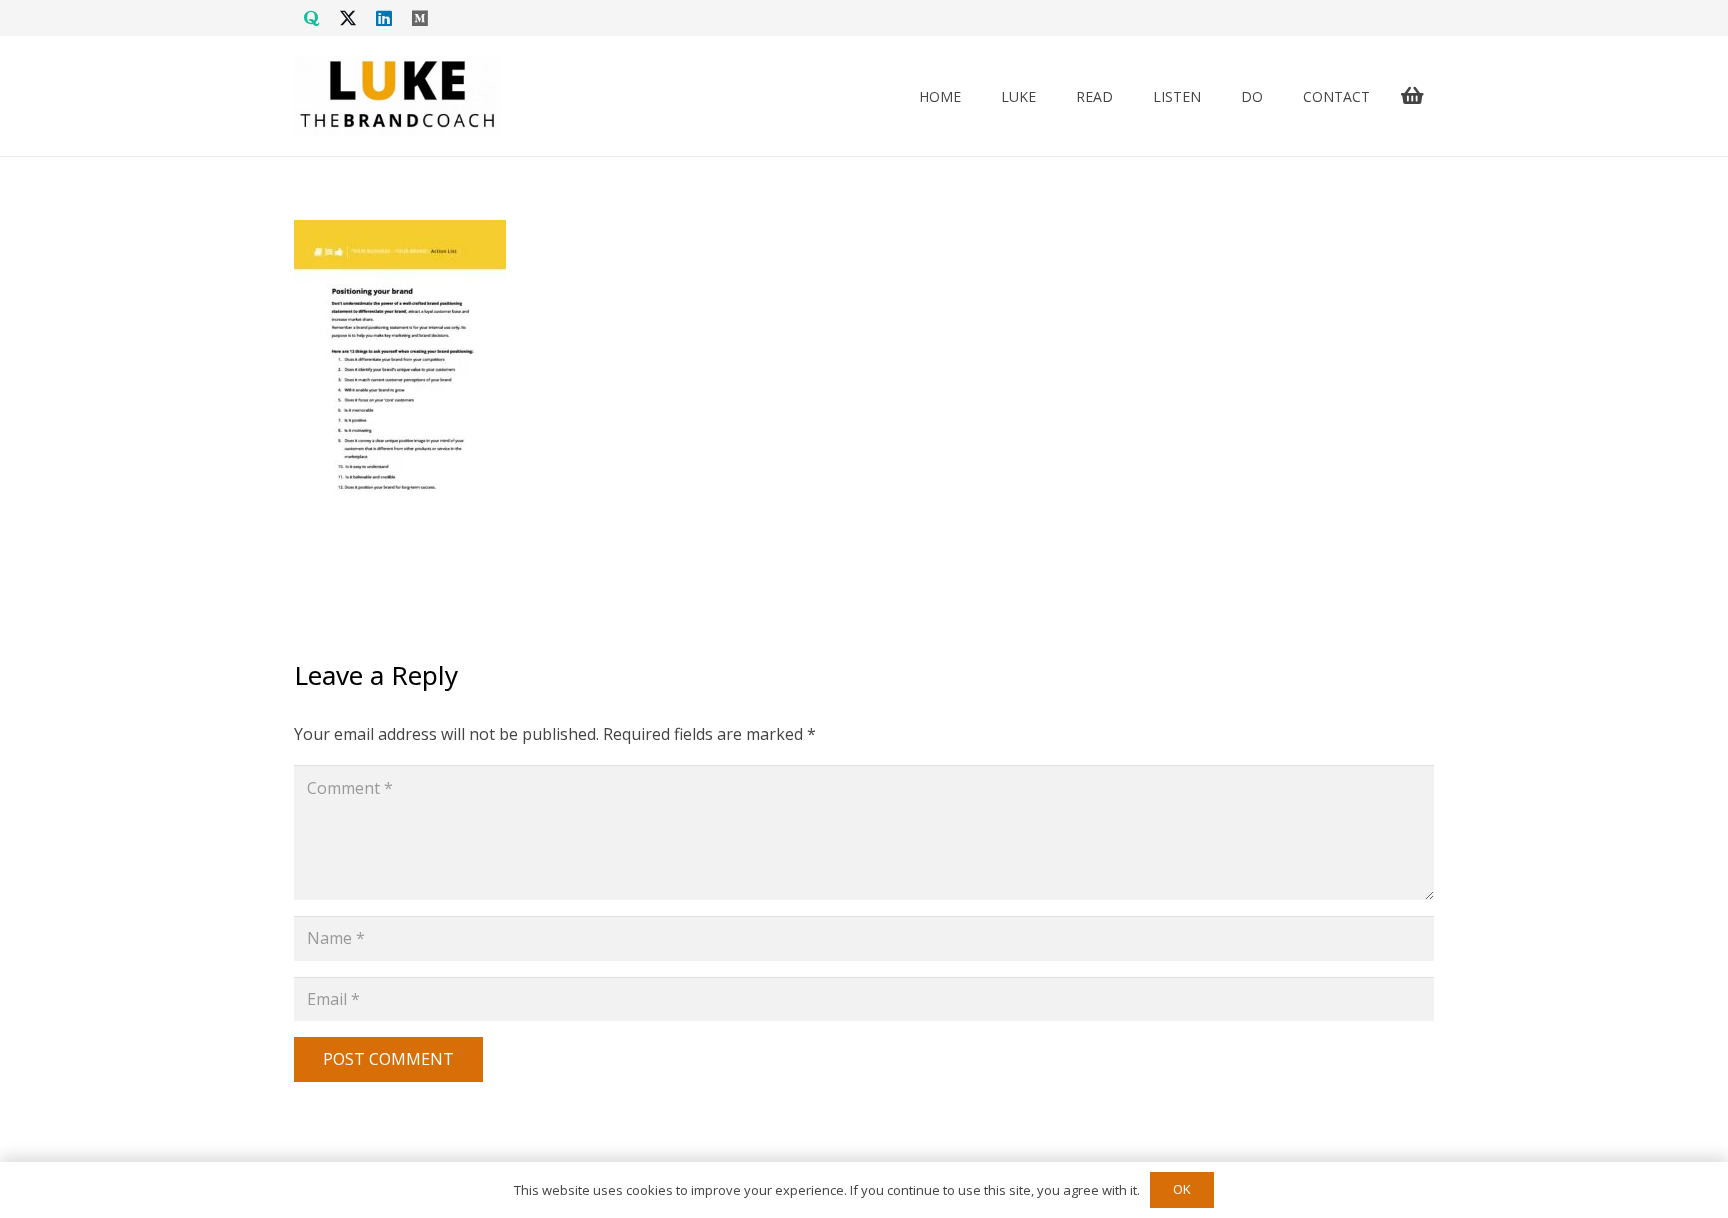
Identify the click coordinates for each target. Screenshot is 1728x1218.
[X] (348, 18)
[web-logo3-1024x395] (397, 96)
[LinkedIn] (384, 18)
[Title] (312, 18)
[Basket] (1412, 96)
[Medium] (420, 18)
